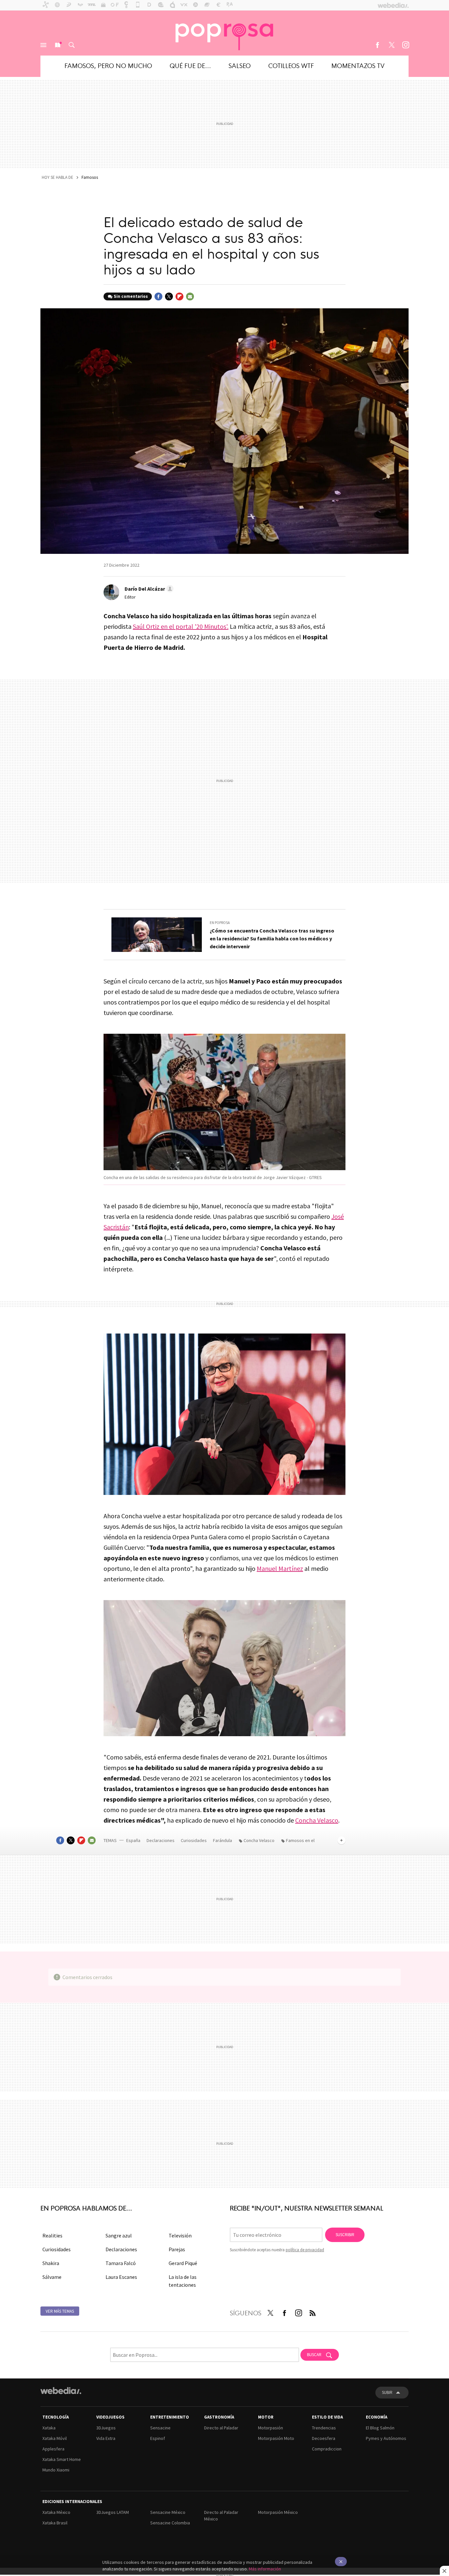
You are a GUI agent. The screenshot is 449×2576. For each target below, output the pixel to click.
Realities (52, 2235)
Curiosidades (194, 1840)
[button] (148, 589)
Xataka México (56, 2512)
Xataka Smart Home (62, 2459)
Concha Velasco (317, 1820)
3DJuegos (106, 2428)
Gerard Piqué (183, 2263)
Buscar (72, 45)
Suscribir (345, 2235)
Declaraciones (161, 1840)
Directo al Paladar (221, 2428)
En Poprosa (220, 923)
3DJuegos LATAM (113, 2512)
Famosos (90, 177)
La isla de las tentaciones (183, 2281)
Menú (43, 45)
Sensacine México (168, 2512)
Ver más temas (60, 2311)
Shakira (51, 2263)
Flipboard (179, 296)
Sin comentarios (131, 296)
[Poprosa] (225, 33)
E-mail (190, 296)
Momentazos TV (358, 65)
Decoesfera (324, 2438)
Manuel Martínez (280, 1568)
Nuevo (58, 45)
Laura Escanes (121, 2277)
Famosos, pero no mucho (108, 65)
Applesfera (53, 2449)
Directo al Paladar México (221, 2516)
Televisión (180, 2235)
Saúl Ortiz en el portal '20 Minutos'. (181, 626)
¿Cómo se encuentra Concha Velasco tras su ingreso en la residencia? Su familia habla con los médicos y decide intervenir (272, 938)
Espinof (158, 2438)
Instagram (406, 45)
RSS (313, 2312)
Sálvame (52, 2277)
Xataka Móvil (55, 2438)
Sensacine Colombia (170, 2523)
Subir (387, 2392)
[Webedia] (61, 2391)
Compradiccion (327, 2449)
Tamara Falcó (121, 2263)
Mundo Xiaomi (56, 2470)
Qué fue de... (190, 65)
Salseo (240, 65)
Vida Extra (106, 2438)
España (133, 1840)
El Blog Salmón (380, 2428)
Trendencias (324, 2428)
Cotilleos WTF (291, 65)
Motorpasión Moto (276, 2438)
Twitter (391, 45)
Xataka (49, 2428)
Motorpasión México (278, 2512)
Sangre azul (119, 2235)
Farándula (223, 1840)
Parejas (177, 2249)
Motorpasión (271, 2428)
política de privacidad (305, 2250)
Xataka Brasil (55, 2523)
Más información (265, 2569)
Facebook (377, 45)
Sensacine (160, 2428)
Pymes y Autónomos (386, 2438)
